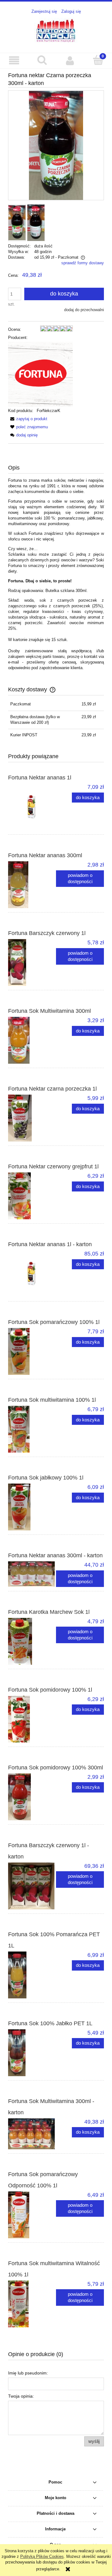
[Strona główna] (56, 30)
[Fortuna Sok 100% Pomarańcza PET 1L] (32, 1975)
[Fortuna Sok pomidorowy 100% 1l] (32, 1719)
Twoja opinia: (21, 2396)
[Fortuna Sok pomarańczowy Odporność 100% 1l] (32, 2215)
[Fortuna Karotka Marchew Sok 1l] (32, 1641)
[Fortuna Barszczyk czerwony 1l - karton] (32, 1886)
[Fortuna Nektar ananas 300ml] (32, 885)
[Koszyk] (98, 60)
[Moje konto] (70, 60)
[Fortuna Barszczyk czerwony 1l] (32, 962)
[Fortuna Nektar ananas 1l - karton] (32, 1274)
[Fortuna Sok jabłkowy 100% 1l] (32, 1507)
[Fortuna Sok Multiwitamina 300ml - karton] (32, 2134)
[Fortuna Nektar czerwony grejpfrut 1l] (32, 1196)
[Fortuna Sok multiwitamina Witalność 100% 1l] (32, 2304)
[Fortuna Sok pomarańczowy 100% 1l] (32, 1351)
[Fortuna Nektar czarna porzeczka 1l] (32, 1118)
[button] (14, 60)
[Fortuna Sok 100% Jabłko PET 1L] (32, 2053)
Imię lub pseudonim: (28, 2373)
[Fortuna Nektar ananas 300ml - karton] (32, 1574)
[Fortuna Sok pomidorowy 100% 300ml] (32, 1797)
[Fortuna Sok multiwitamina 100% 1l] (32, 1429)
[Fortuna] (40, 374)
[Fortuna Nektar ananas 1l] (32, 807)
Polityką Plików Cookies (42, 2556)
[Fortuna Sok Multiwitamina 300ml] (32, 1040)
